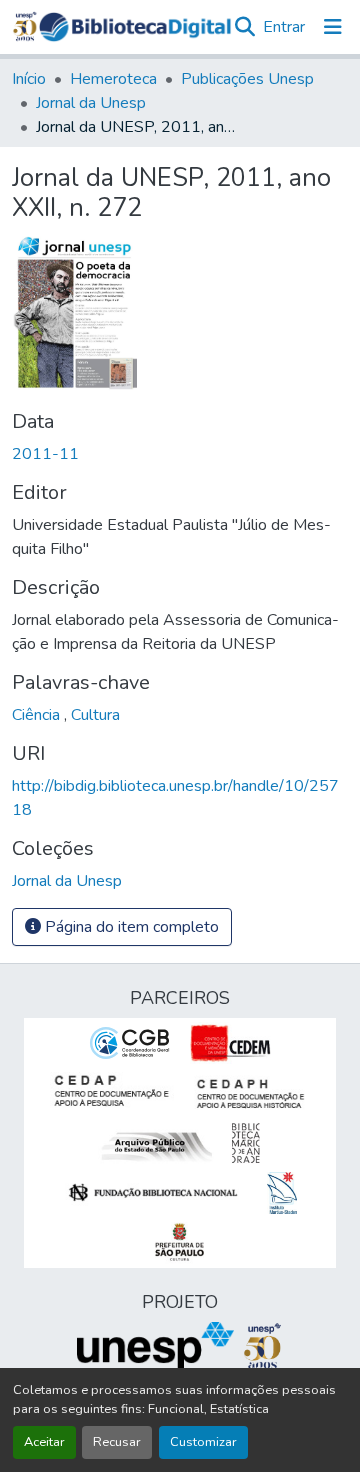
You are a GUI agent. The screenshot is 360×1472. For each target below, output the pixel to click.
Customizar (203, 1442)
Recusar (117, 1442)
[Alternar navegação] (333, 27)
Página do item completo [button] (130, 927)
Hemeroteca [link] (113, 79)
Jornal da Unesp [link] (91, 103)
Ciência (38, 715)
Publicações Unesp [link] (247, 79)
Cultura (95, 715)
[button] (135, 27)
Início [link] (29, 79)
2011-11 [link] (45, 454)
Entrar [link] (284, 27)
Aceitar (44, 1442)
